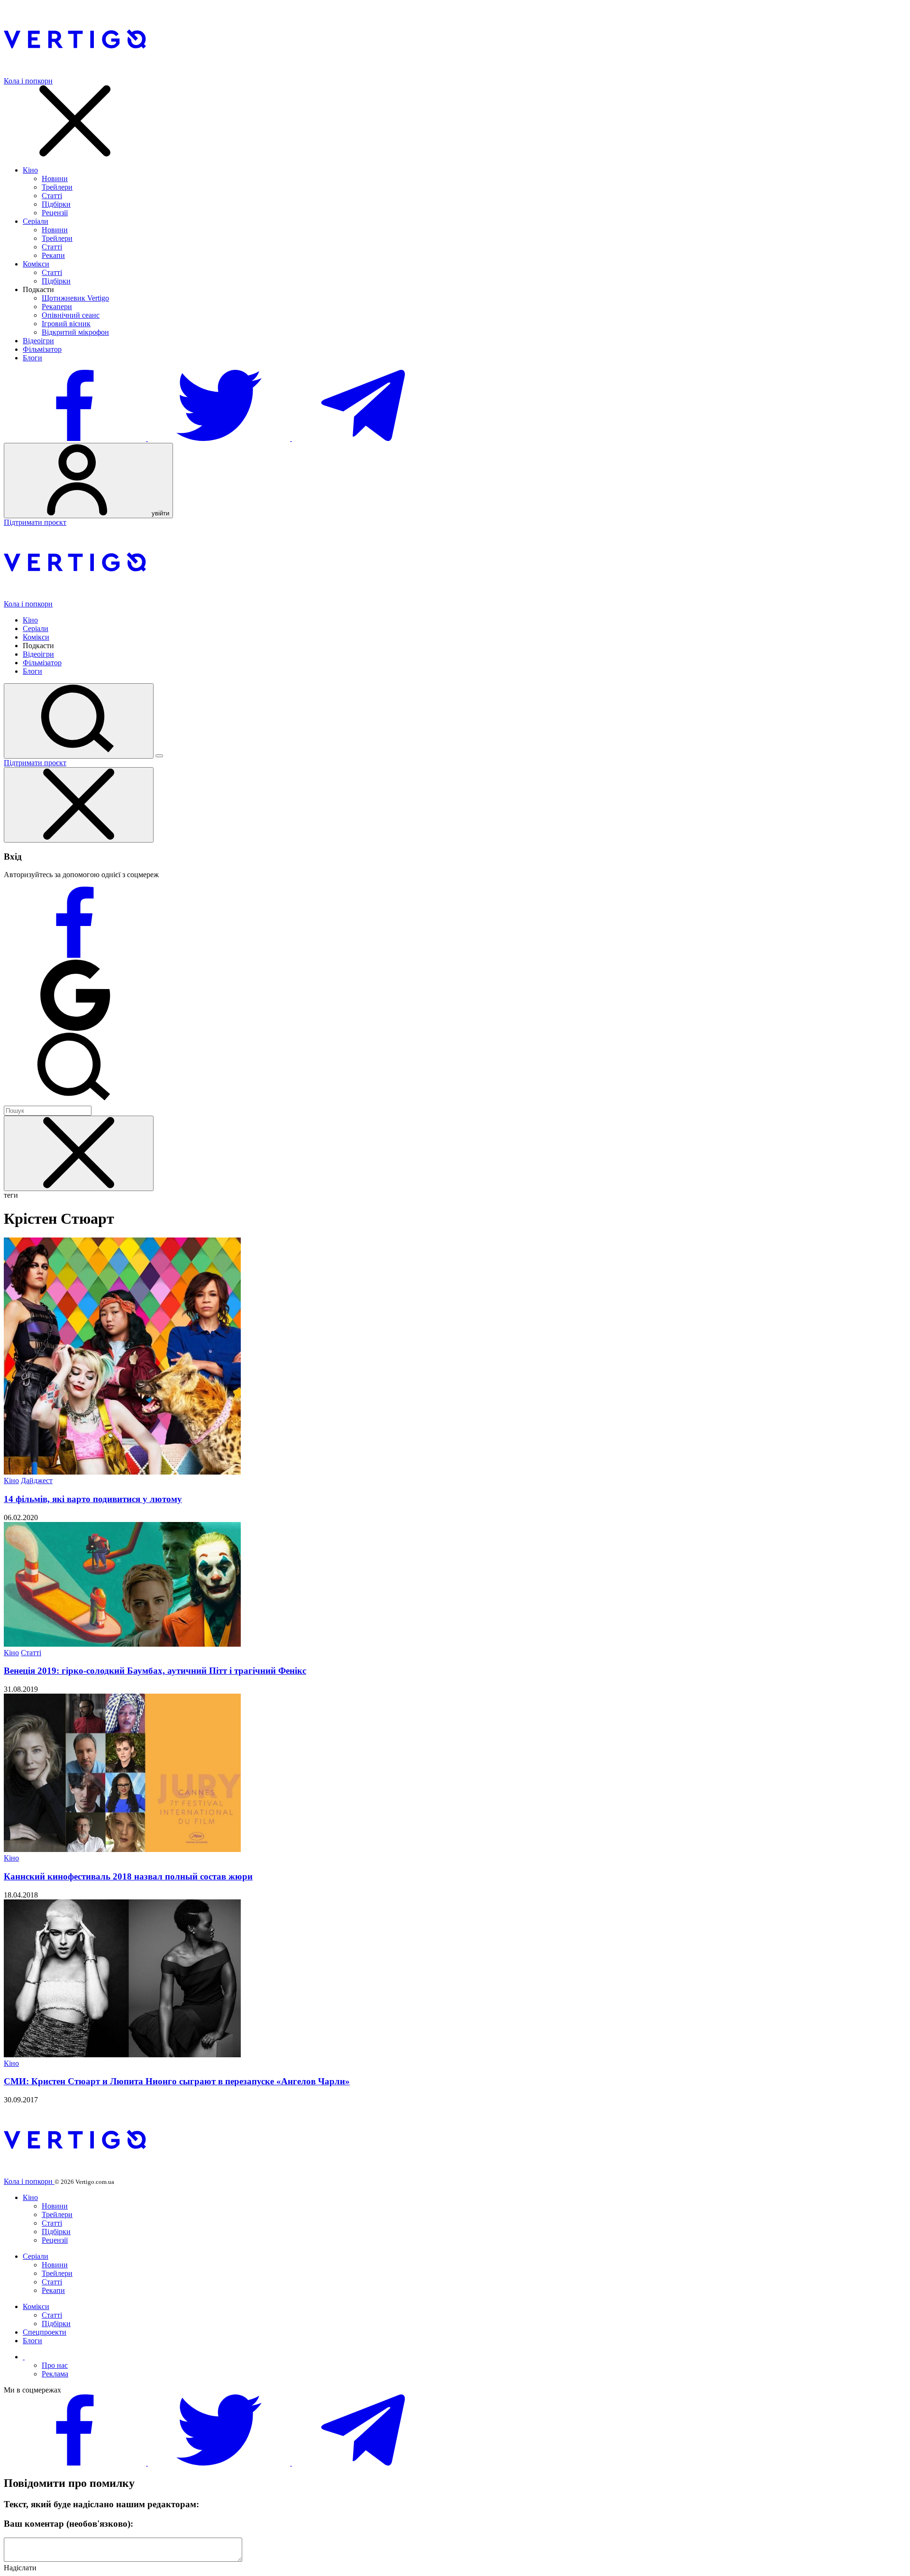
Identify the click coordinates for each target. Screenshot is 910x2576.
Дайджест (37, 1481)
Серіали (36, 221)
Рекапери (57, 307)
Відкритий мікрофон (75, 332)
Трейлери (57, 187)
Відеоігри (38, 341)
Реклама (55, 2374)
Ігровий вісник (66, 324)
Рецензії (55, 213)
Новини (55, 179)
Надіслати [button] (20, 2568)
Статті (52, 196)
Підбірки (56, 204)
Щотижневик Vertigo (75, 298)
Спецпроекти (45, 2332)
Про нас (55, 2365)
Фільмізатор (42, 349)
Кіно (30, 170)
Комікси (36, 264)
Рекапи (53, 255)
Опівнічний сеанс (71, 315)
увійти (159, 513)
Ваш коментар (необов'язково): (68, 2524)
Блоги (32, 358)
